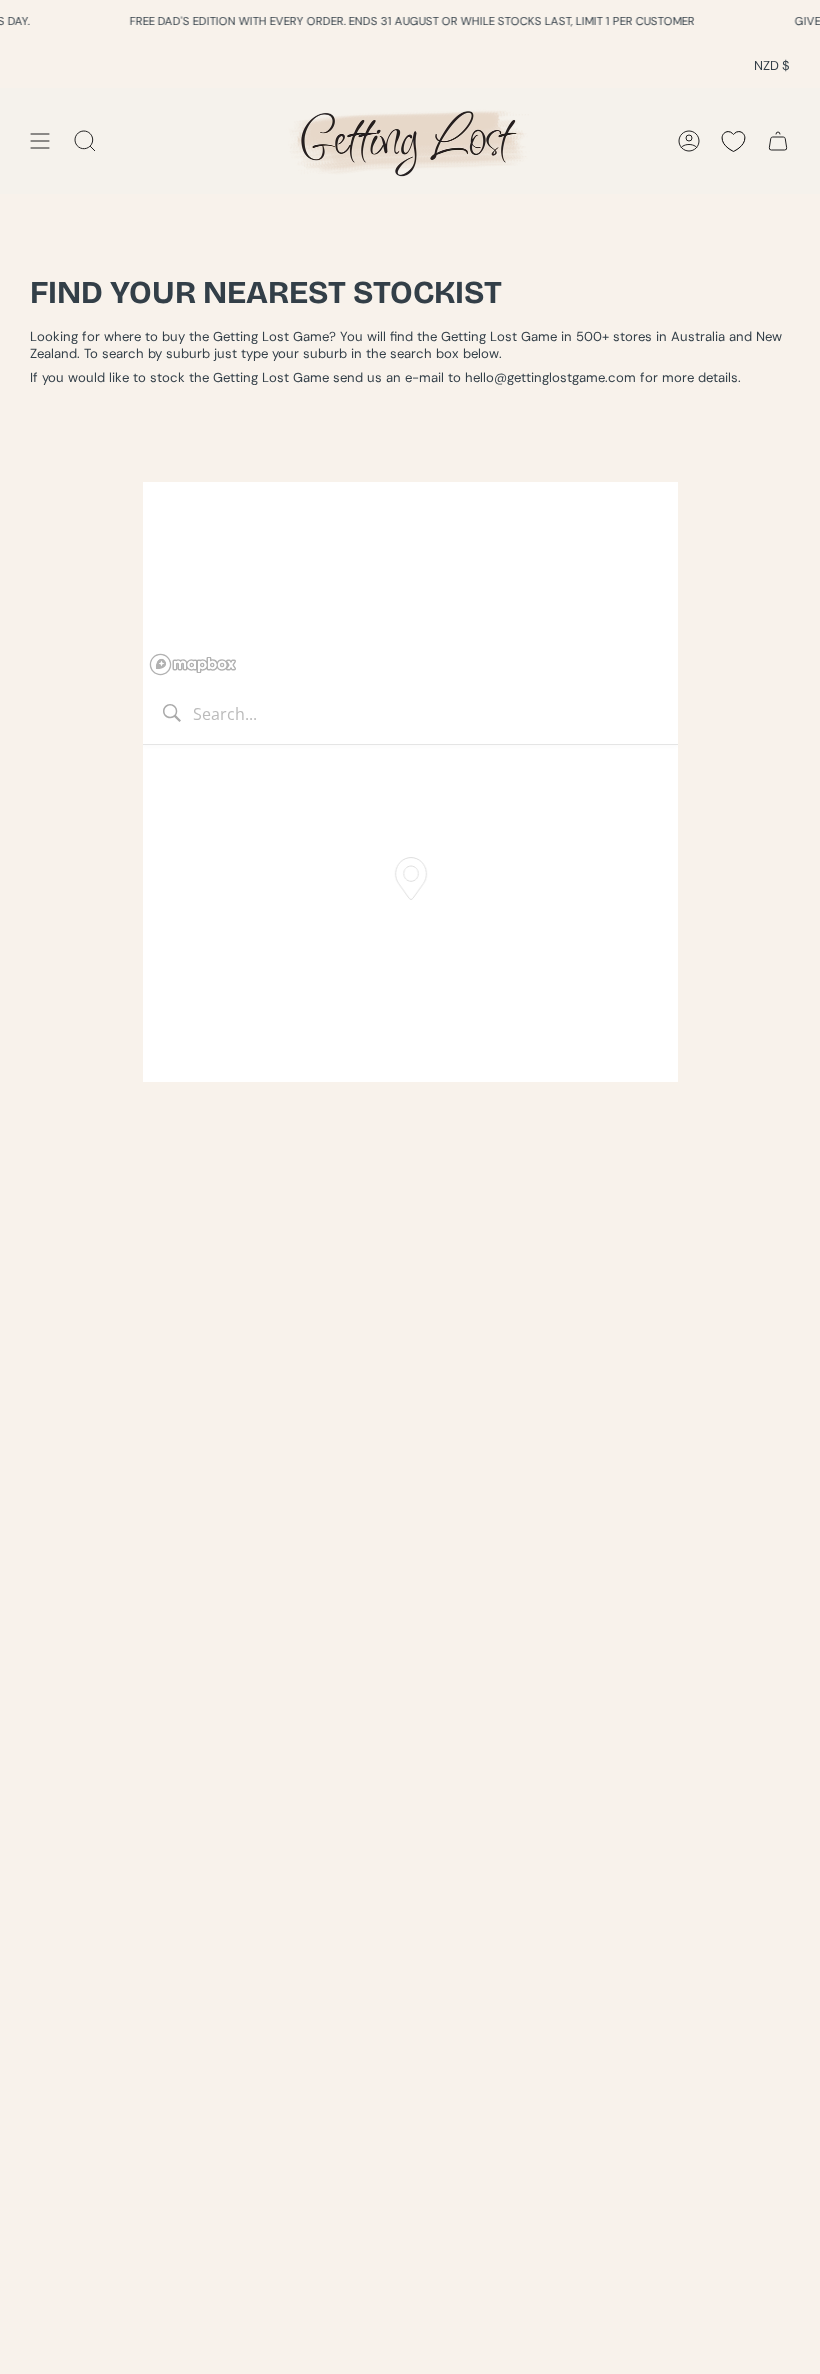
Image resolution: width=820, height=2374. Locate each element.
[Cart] (778, 140)
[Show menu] (40, 140)
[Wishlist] (733, 140)
